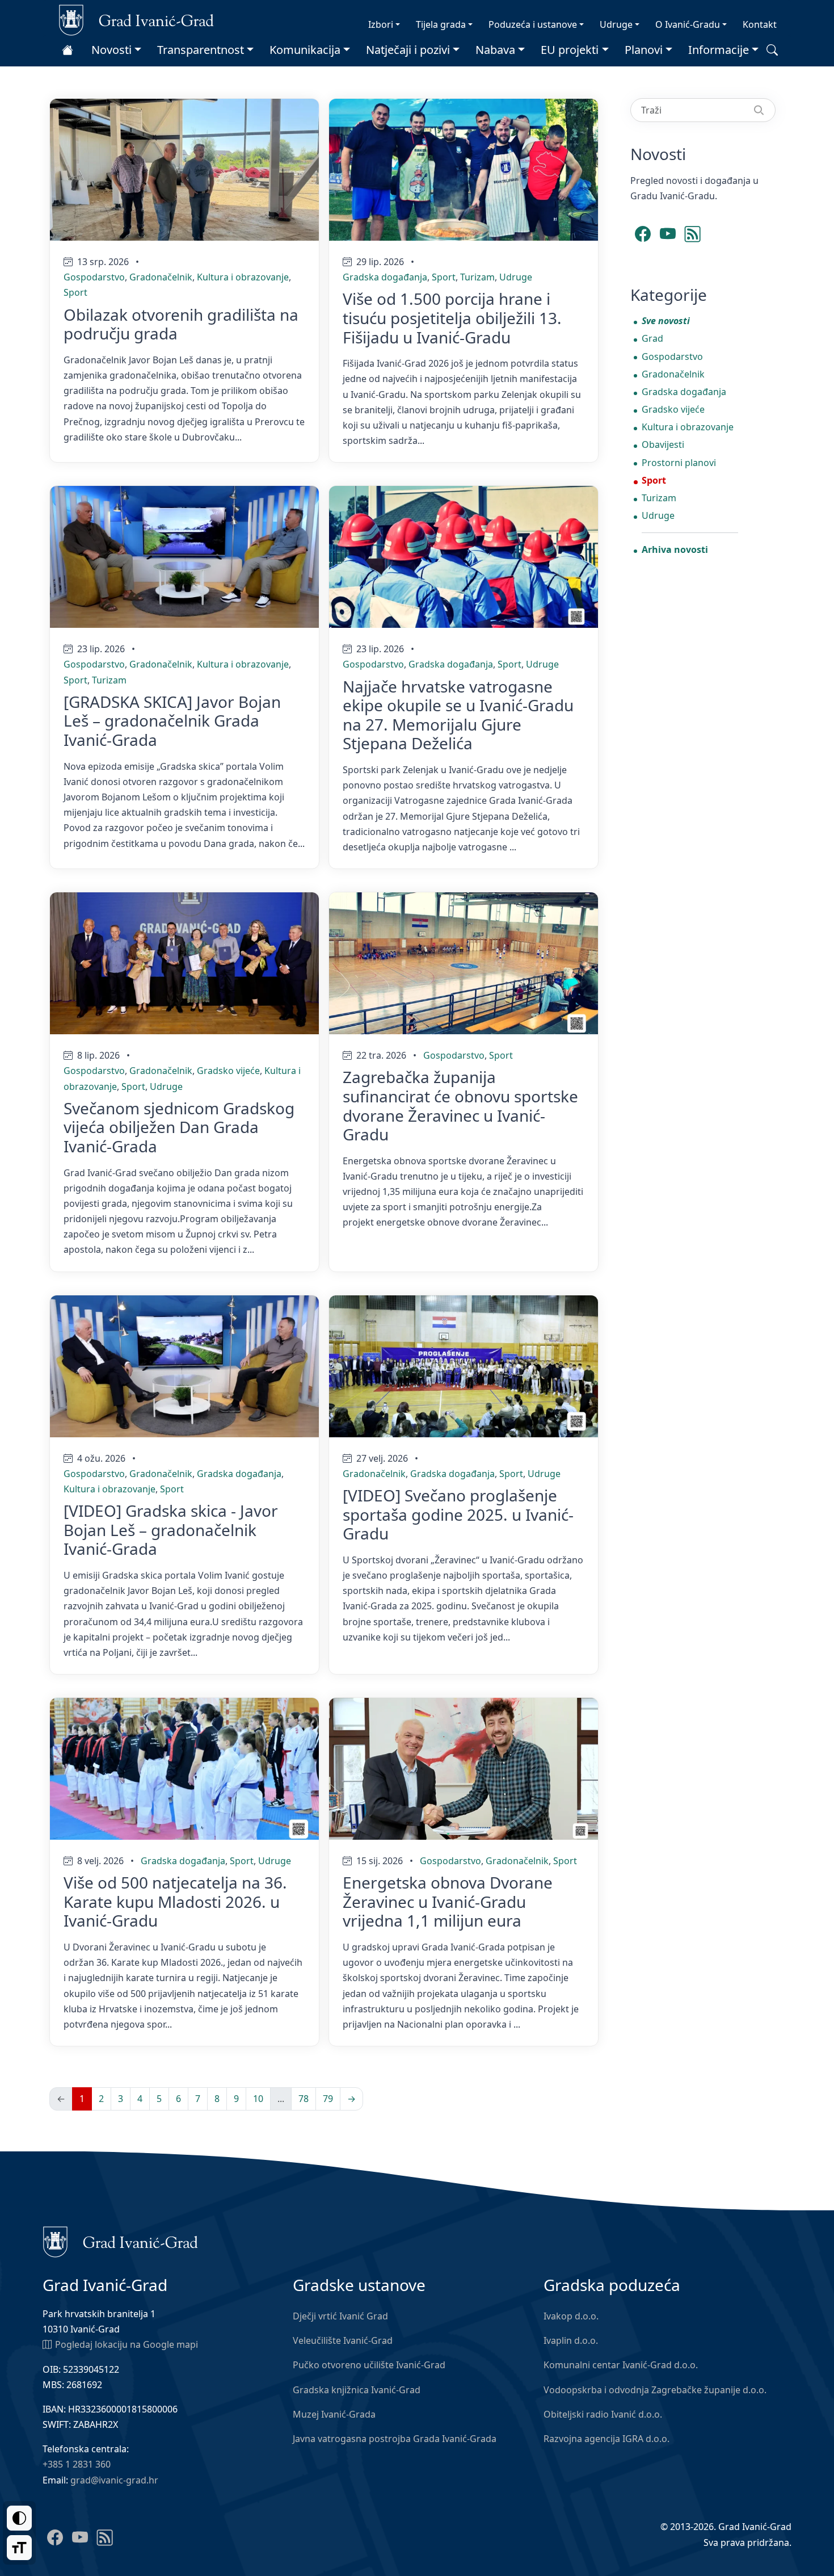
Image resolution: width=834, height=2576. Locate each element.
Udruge (616, 24)
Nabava (495, 50)
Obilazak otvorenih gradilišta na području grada (181, 324)
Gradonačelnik (161, 277)
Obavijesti (663, 444)
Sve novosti (666, 321)
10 (258, 2099)
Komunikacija (305, 50)
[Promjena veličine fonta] (19, 2548)
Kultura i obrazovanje (243, 277)
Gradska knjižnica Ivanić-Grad (357, 2390)
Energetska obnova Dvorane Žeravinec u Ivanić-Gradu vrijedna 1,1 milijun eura (448, 1901)
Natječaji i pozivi (408, 50)
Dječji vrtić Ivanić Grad (340, 2316)
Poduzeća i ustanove (533, 24)
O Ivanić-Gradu (688, 24)
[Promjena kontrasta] (19, 2518)
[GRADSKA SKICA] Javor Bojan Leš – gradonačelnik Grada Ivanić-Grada (172, 721)
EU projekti (570, 50)
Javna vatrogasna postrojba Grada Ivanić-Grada (395, 2439)
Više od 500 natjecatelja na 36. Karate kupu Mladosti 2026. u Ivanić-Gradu (175, 1901)
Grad (652, 338)
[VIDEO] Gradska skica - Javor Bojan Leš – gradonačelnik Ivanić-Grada (171, 1530)
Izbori (381, 24)
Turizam (477, 277)
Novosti (111, 50)
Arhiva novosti (675, 549)
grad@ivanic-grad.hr (114, 2480)
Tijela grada (441, 24)
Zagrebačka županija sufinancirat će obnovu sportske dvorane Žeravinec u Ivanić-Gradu (460, 1106)
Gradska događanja (385, 277)
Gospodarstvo (94, 277)
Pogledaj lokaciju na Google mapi (127, 2344)
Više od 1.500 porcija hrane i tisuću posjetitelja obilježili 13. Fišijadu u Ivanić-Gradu (452, 318)
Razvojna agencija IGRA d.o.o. (606, 2439)
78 (304, 2099)
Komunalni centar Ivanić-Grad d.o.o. (621, 2365)
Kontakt (760, 24)
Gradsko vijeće (228, 1071)
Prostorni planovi (679, 463)
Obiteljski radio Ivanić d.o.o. (603, 2414)
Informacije (719, 50)
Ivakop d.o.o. (571, 2316)
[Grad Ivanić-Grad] (136, 19)
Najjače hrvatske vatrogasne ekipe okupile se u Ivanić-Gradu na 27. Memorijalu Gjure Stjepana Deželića (458, 715)
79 (328, 2099)
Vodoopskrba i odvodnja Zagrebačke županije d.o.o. (655, 2390)
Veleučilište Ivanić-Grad (343, 2340)
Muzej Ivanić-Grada (334, 2414)
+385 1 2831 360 (77, 2464)
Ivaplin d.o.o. (571, 2340)
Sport (75, 292)
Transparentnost (201, 50)
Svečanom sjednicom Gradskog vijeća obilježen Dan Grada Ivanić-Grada (179, 1127)
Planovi (644, 50)
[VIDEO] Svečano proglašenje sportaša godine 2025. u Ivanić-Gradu (458, 1514)
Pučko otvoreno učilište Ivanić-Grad (369, 2365)
